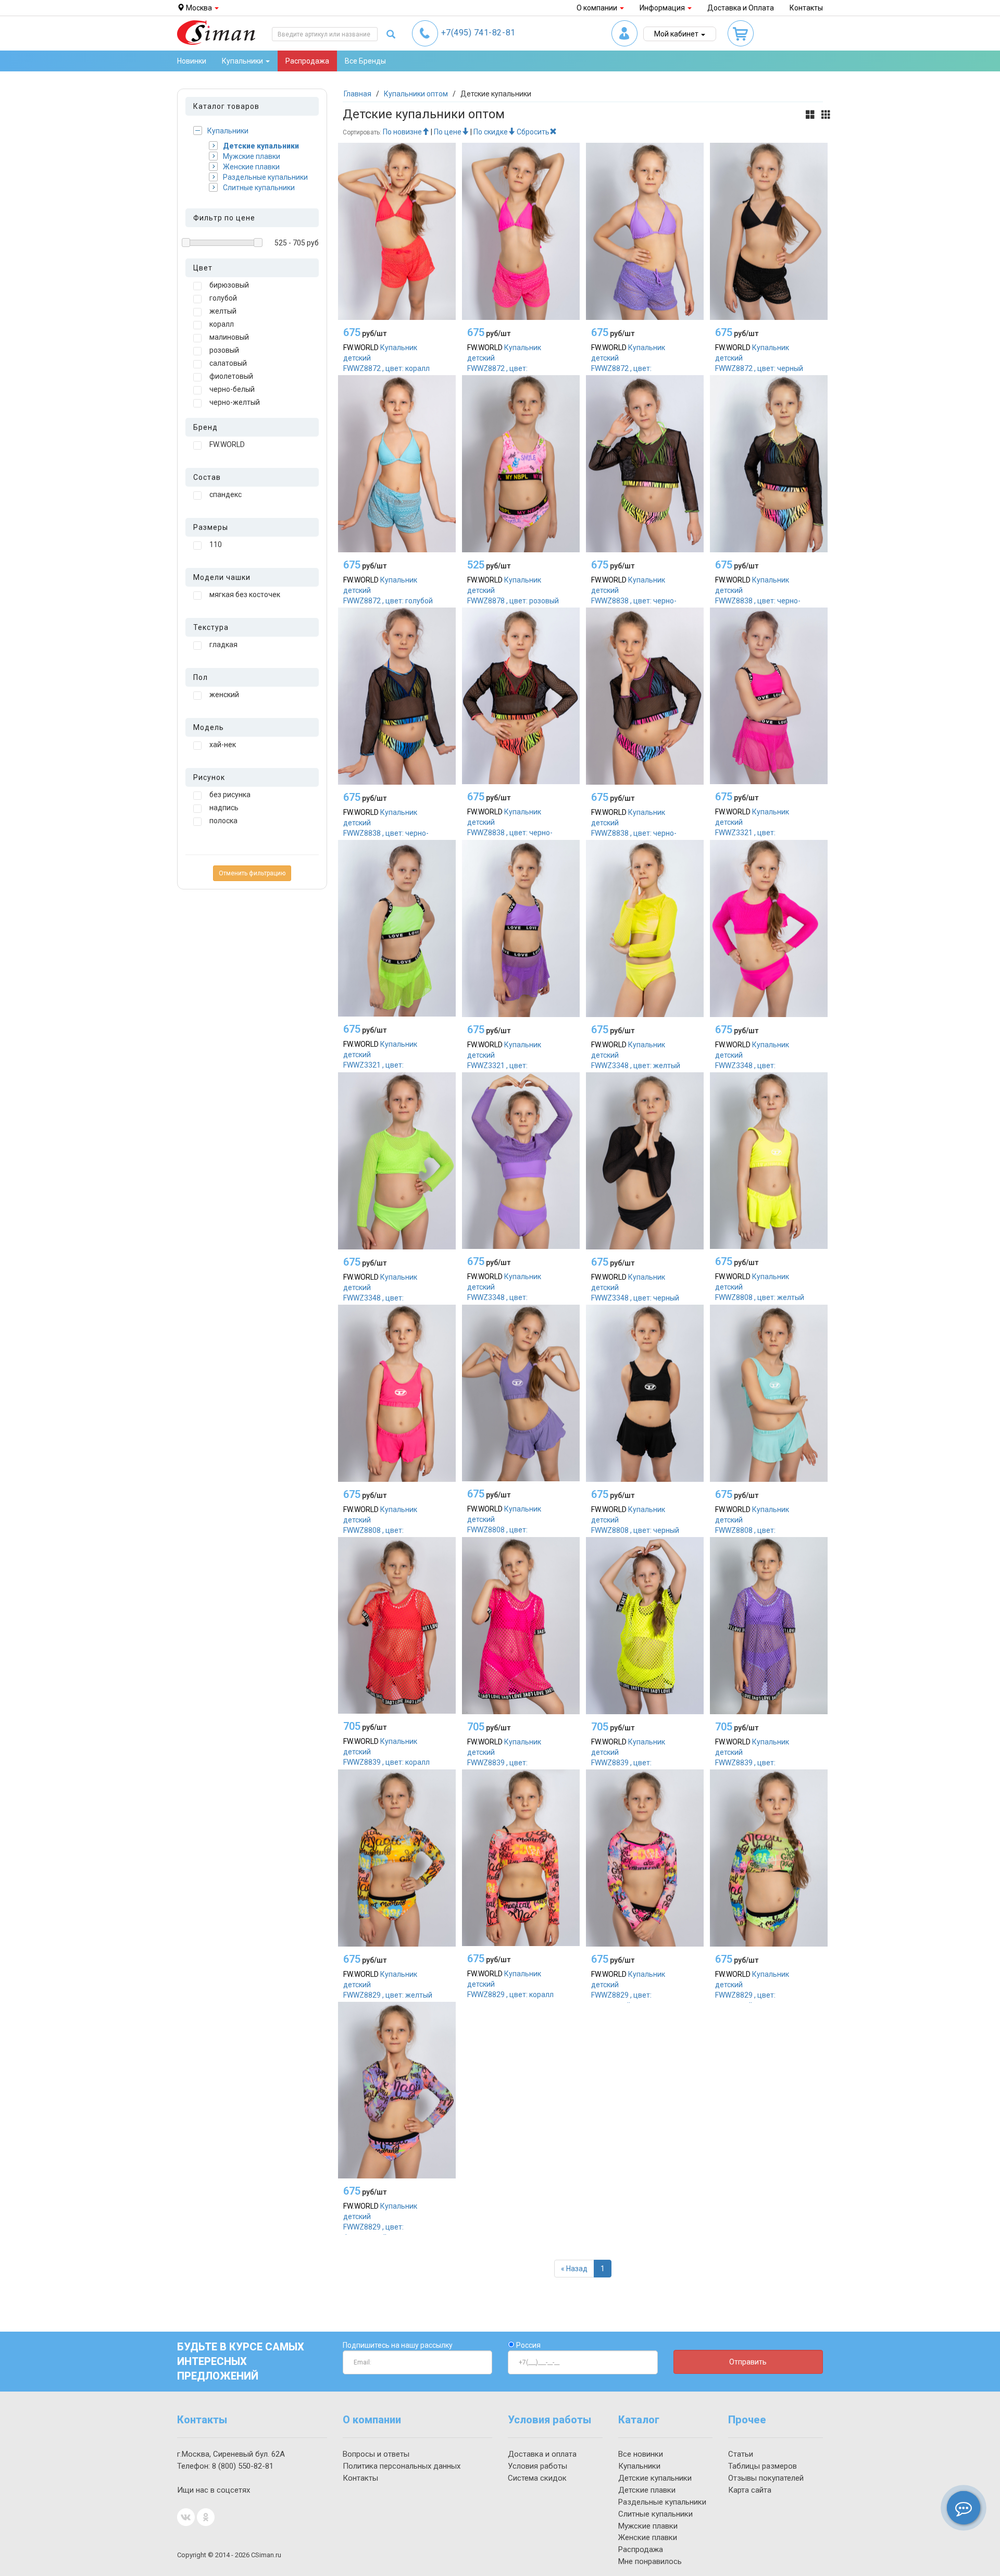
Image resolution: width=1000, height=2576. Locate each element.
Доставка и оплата (542, 2454)
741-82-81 (478, 33)
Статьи (741, 2454)
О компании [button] (598, 8)
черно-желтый (235, 402)
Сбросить (533, 132)
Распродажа (307, 61)
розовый (224, 350)
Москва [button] (199, 8)
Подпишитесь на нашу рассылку (398, 2345)
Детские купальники (261, 146)
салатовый (228, 363)
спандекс (226, 494)
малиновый (229, 337)
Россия (528, 2345)
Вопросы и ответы (376, 2454)
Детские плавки (647, 2490)
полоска (223, 821)
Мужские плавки (252, 156)
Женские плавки (251, 167)
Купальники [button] (243, 61)
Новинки (192, 61)
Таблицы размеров (762, 2466)
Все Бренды (365, 61)
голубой (223, 298)
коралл (222, 324)
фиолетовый (231, 376)
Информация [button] (663, 8)
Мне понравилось (650, 2561)
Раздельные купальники (265, 177)
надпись (224, 808)
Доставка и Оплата (741, 8)
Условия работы (537, 2466)
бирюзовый (229, 285)
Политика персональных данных (402, 2466)
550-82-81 (243, 2466)
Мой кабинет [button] (677, 34)
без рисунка (230, 795)
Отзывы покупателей (766, 2478)
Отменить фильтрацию (252, 873)
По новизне (402, 132)
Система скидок (537, 2478)
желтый (223, 311)
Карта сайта (750, 2490)
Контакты (806, 8)
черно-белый (232, 389)
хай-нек (223, 745)
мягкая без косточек (245, 595)
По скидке (491, 132)
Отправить (748, 2362)
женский (224, 695)
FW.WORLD (227, 444)
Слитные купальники (259, 188)
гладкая (223, 645)
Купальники (228, 131)
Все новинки (641, 2454)
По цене (448, 132)
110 (216, 544)
